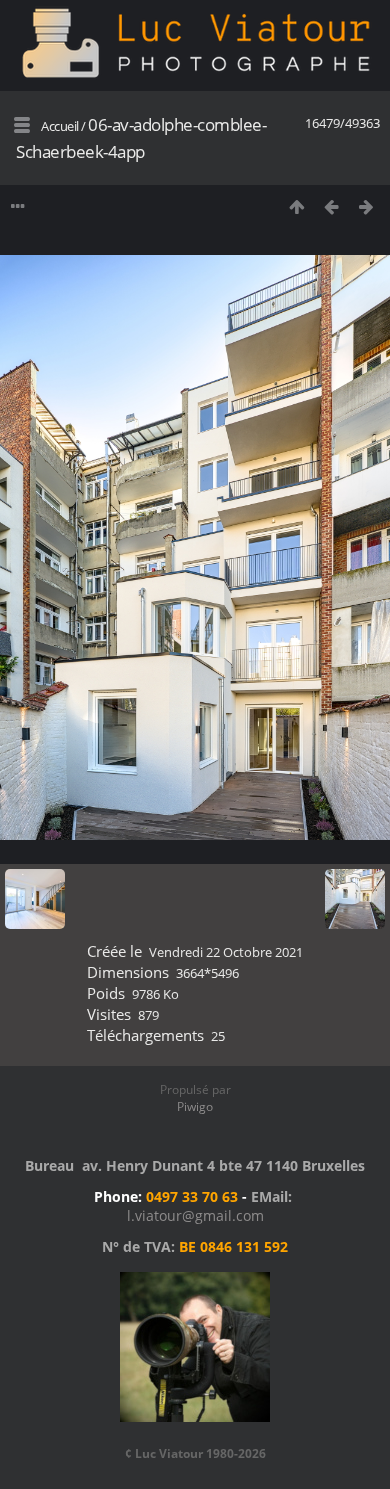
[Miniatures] (296, 206)
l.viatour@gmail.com (195, 1215)
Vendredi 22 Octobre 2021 (226, 952)
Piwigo (195, 1106)
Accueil (60, 126)
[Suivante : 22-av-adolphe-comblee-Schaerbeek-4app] (366, 206)
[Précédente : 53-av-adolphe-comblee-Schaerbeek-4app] (331, 206)
